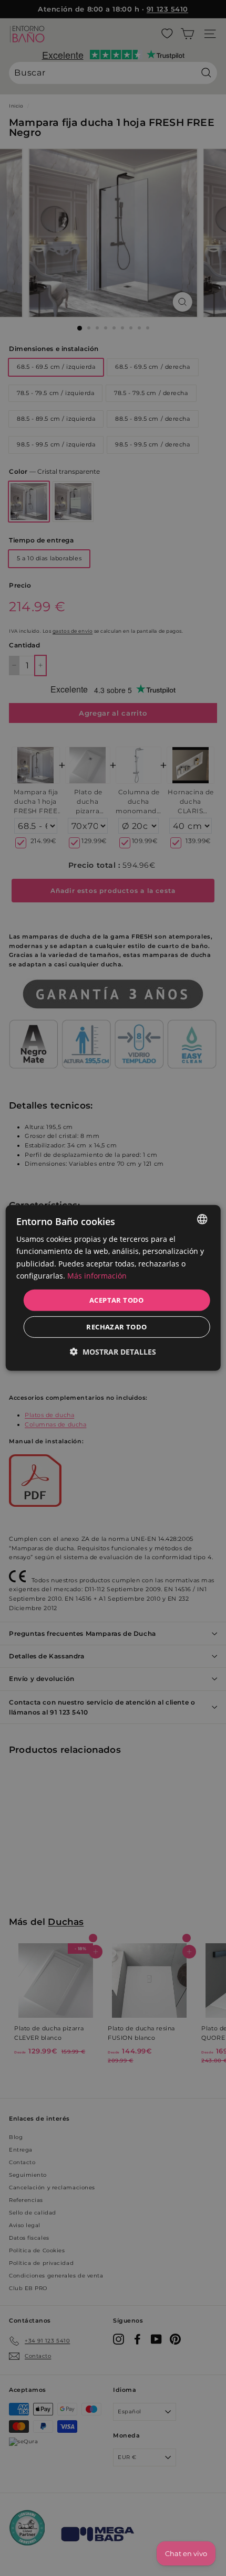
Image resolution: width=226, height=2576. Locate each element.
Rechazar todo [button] (116, 1327)
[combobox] (202, 1219)
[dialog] (113, 1288)
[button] (113, 1352)
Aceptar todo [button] (117, 1300)
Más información (97, 1275)
